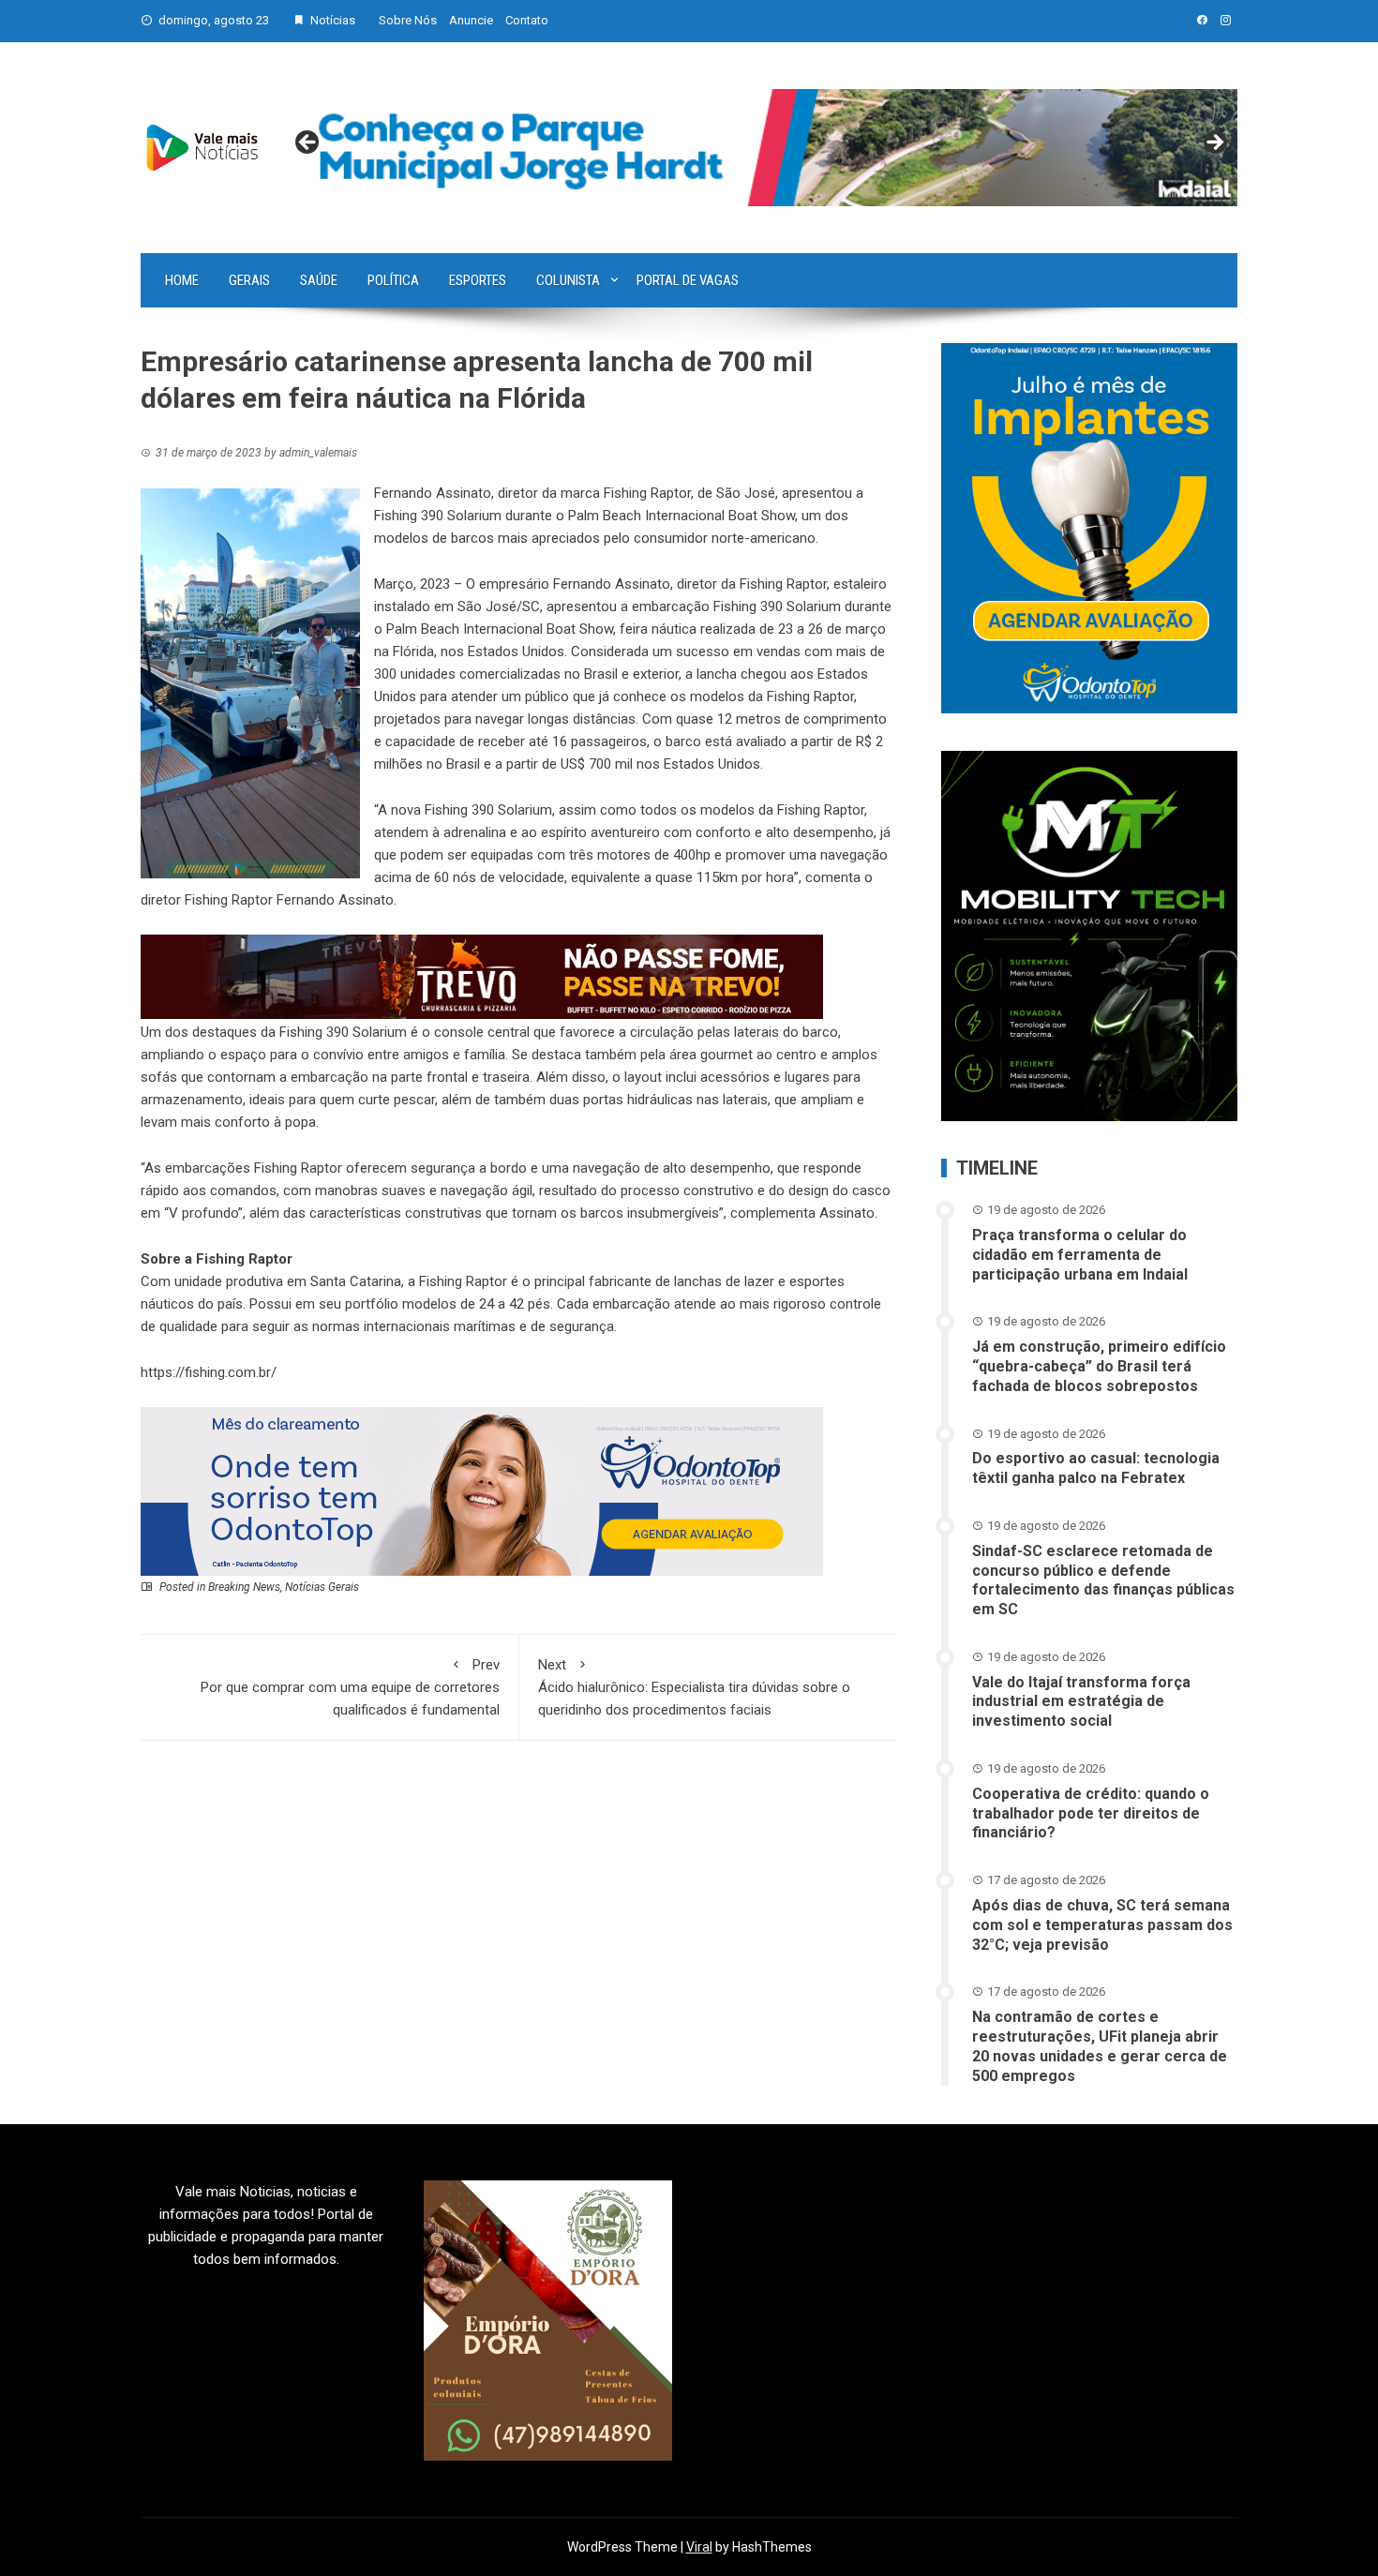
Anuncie (471, 20)
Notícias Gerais (322, 1587)
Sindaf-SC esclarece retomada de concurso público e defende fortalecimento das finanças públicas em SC (1103, 1580)
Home (182, 280)
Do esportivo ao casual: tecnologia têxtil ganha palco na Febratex (1096, 1468)
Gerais (249, 280)
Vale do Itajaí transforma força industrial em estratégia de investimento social (1081, 1702)
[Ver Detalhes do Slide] (761, 148)
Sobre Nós (408, 20)
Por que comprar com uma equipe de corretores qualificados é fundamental (350, 1687)
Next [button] (1214, 143)
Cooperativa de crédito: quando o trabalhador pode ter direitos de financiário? (1091, 1813)
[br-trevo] (482, 976)
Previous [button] (308, 143)
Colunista (568, 280)
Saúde (319, 280)
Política (393, 280)
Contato (527, 20)
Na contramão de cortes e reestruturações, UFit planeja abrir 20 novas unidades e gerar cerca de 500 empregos (1100, 2046)
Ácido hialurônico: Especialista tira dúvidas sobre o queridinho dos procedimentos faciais (694, 1687)
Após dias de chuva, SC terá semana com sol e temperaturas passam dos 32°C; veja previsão (1102, 1925)
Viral (699, 2547)
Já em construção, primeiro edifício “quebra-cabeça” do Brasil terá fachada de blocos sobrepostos (1099, 1366)
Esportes (478, 280)
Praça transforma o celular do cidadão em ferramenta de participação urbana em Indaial (1080, 1255)
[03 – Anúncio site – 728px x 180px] (482, 1490)
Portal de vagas (688, 280)
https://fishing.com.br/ (209, 1372)
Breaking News (244, 1587)
